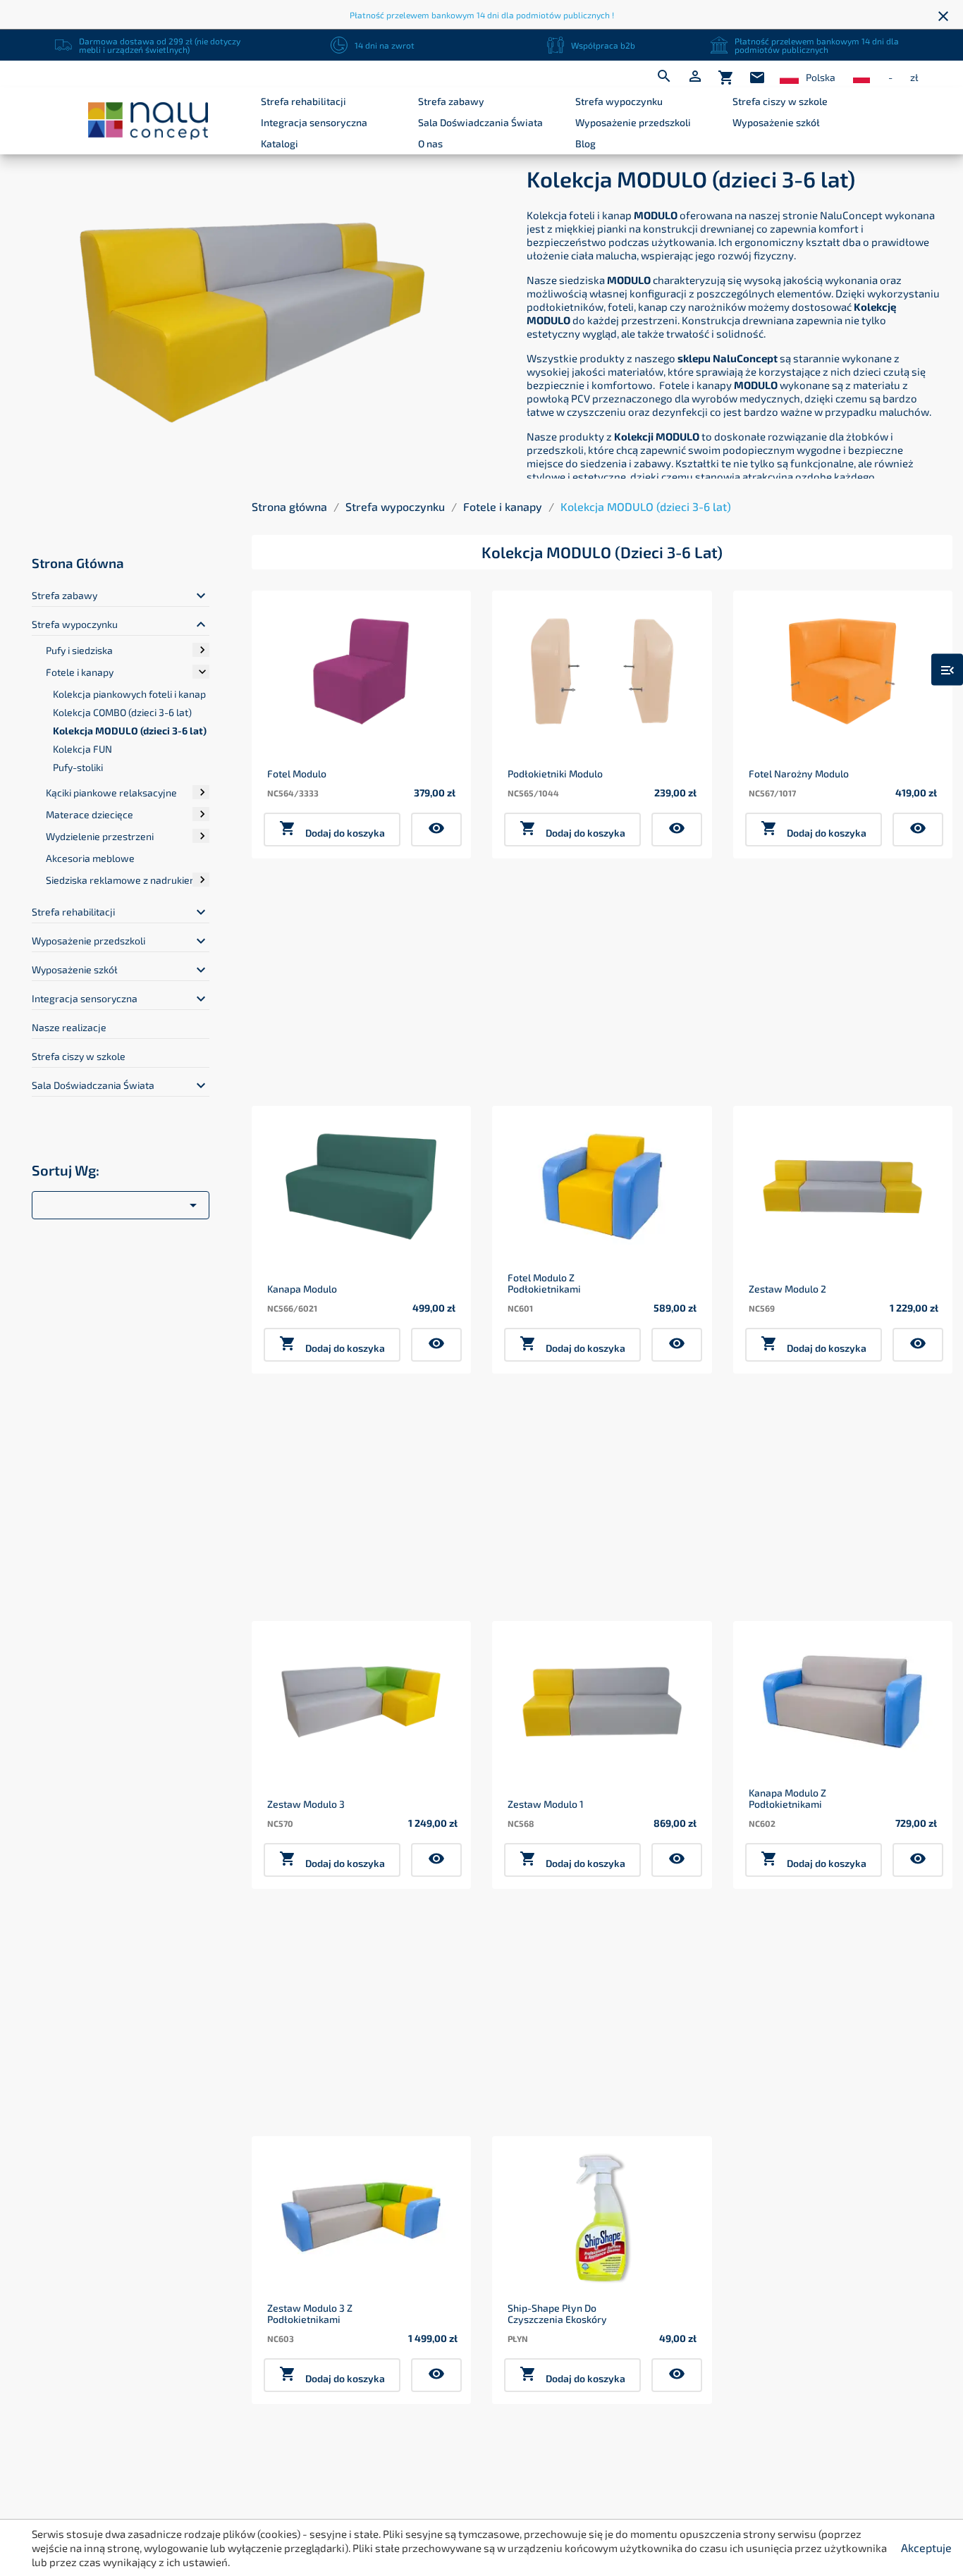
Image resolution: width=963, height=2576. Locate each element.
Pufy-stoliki (78, 767)
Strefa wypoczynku (619, 101)
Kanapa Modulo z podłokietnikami (787, 1798)
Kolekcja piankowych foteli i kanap (129, 694)
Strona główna (78, 563)
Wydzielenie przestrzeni (100, 836)
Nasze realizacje (69, 1027)
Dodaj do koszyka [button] (332, 829)
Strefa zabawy (451, 101)
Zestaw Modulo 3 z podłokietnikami (310, 2313)
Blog (585, 143)
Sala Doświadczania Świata (480, 122)
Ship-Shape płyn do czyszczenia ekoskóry (557, 2313)
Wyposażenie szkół (776, 122)
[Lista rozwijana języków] (789, 78)
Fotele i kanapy (80, 672)
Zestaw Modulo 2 (787, 1289)
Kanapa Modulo (302, 1289)
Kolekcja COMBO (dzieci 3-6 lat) (122, 712)
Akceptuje (926, 2547)
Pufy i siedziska (79, 650)
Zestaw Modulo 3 (306, 1804)
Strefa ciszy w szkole (780, 101)
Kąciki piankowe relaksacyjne (111, 793)
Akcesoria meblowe (90, 858)
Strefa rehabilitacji (303, 101)
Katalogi (280, 143)
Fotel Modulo (297, 774)
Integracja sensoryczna (314, 122)
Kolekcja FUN (82, 749)
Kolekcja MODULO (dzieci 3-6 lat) (130, 731)
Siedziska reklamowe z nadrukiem (122, 880)
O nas (430, 143)
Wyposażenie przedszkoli (633, 122)
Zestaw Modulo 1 (546, 1804)
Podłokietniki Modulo (555, 774)
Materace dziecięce (90, 814)
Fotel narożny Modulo (799, 774)
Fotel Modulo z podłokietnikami (544, 1283)
